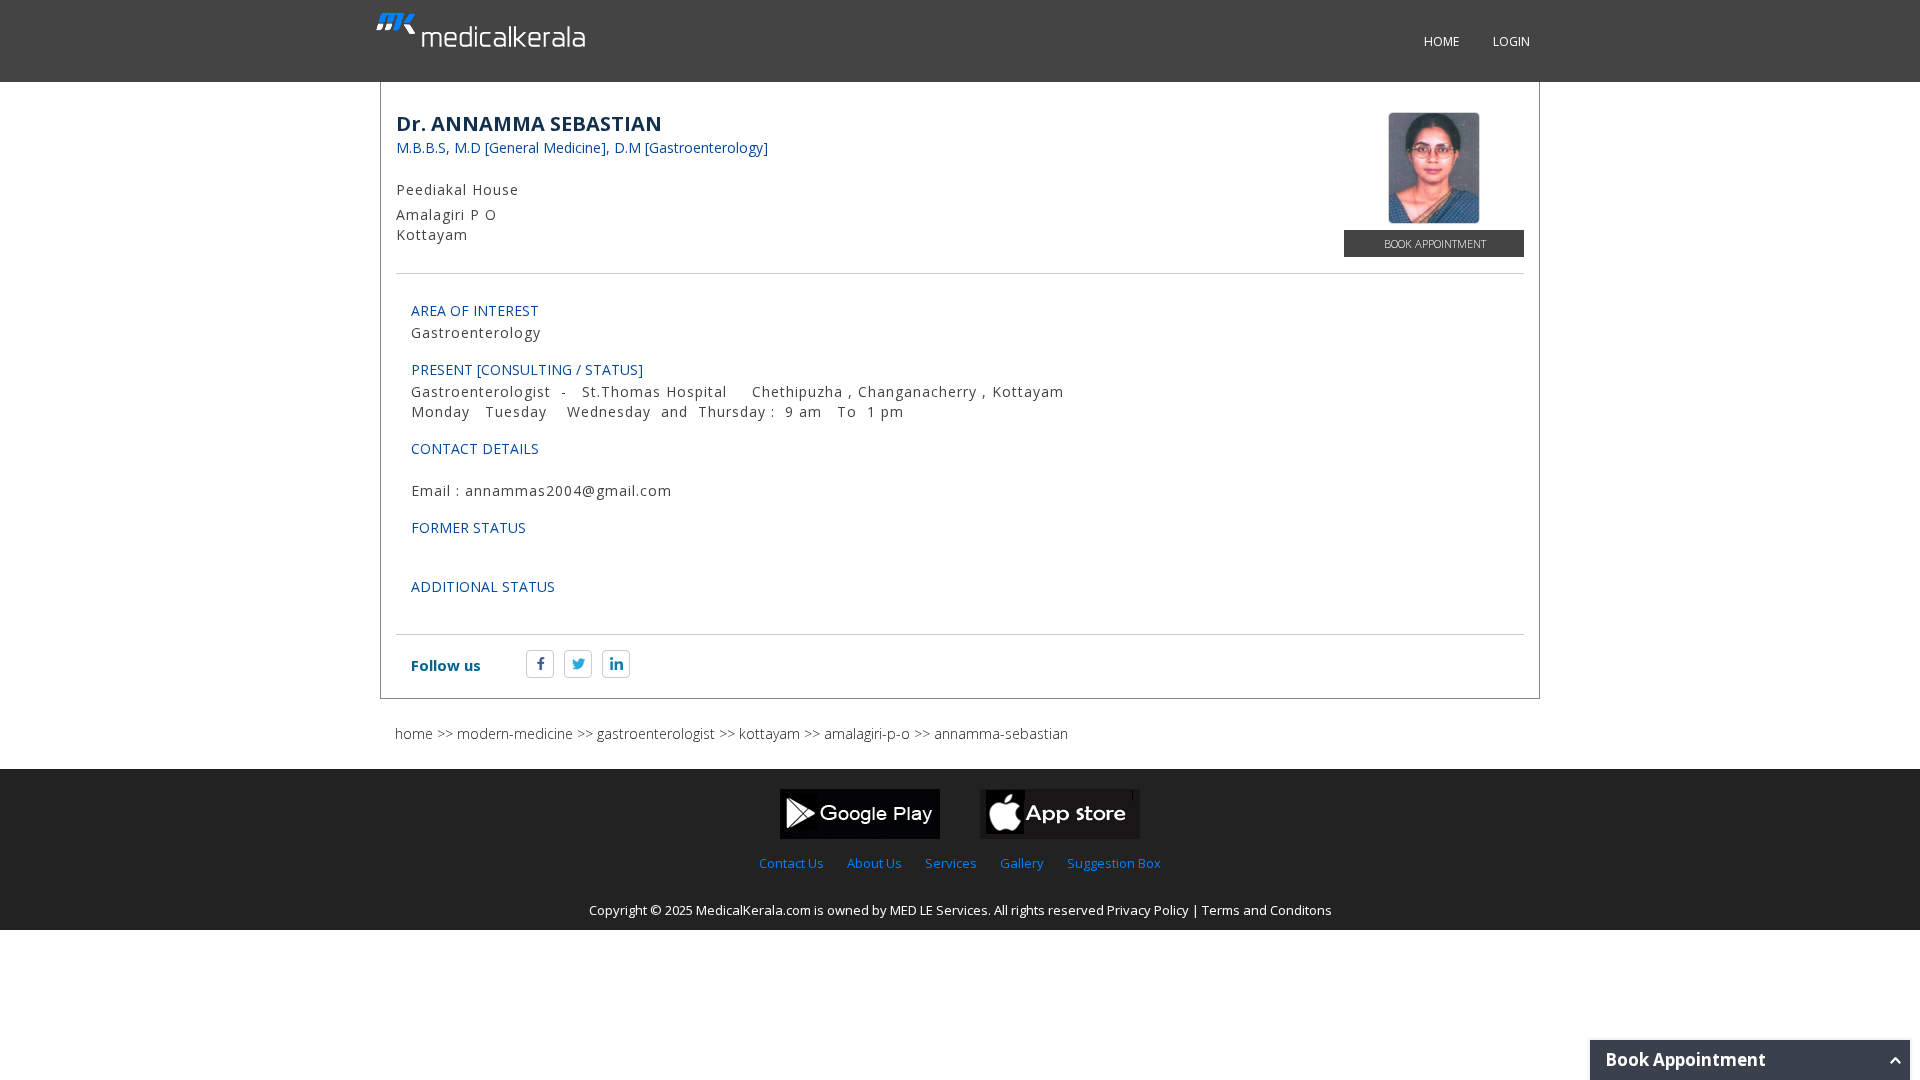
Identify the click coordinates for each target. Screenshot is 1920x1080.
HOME (1441, 41)
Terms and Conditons (1267, 910)
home (414, 733)
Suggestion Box (1114, 863)
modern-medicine (515, 733)
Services (951, 863)
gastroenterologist (656, 733)
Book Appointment (1435, 243)
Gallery (1022, 863)
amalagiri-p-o (867, 733)
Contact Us (791, 863)
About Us (874, 863)
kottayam (769, 733)
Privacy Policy (1148, 910)
